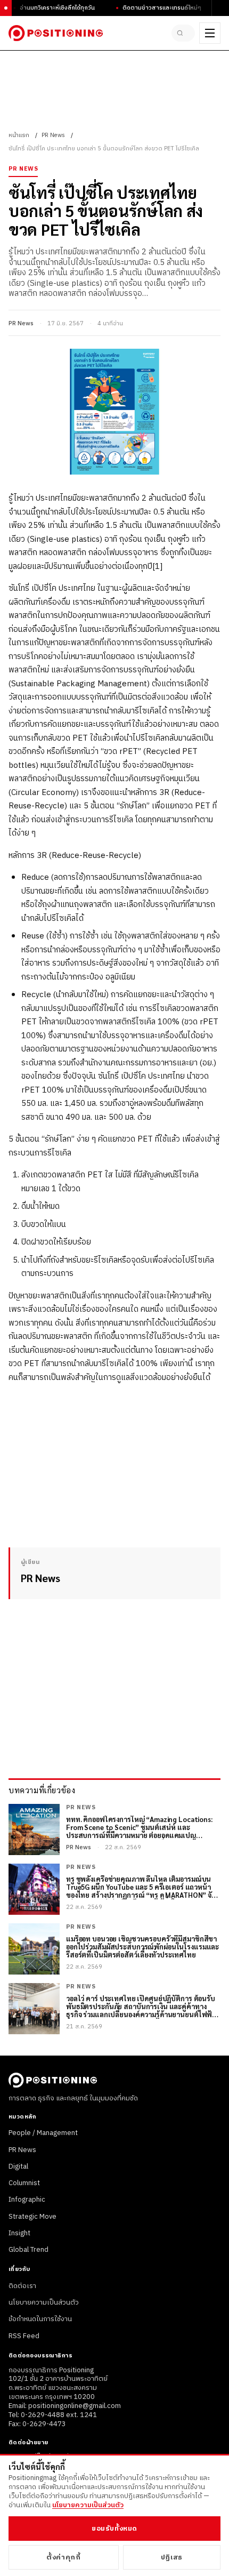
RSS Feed (24, 2336)
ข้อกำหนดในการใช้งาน (40, 2319)
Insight (19, 2233)
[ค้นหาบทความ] (183, 33)
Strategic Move (32, 2217)
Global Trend (28, 2250)
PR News (53, 135)
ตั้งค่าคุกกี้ (63, 2557)
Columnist (24, 2183)
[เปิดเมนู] (210, 33)
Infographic (27, 2200)
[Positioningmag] (56, 33)
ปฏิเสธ (172, 2557)
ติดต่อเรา (22, 2286)
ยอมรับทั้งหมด (114, 2529)
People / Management (43, 2133)
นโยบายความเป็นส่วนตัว (44, 2302)
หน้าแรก (19, 135)
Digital (18, 2166)
